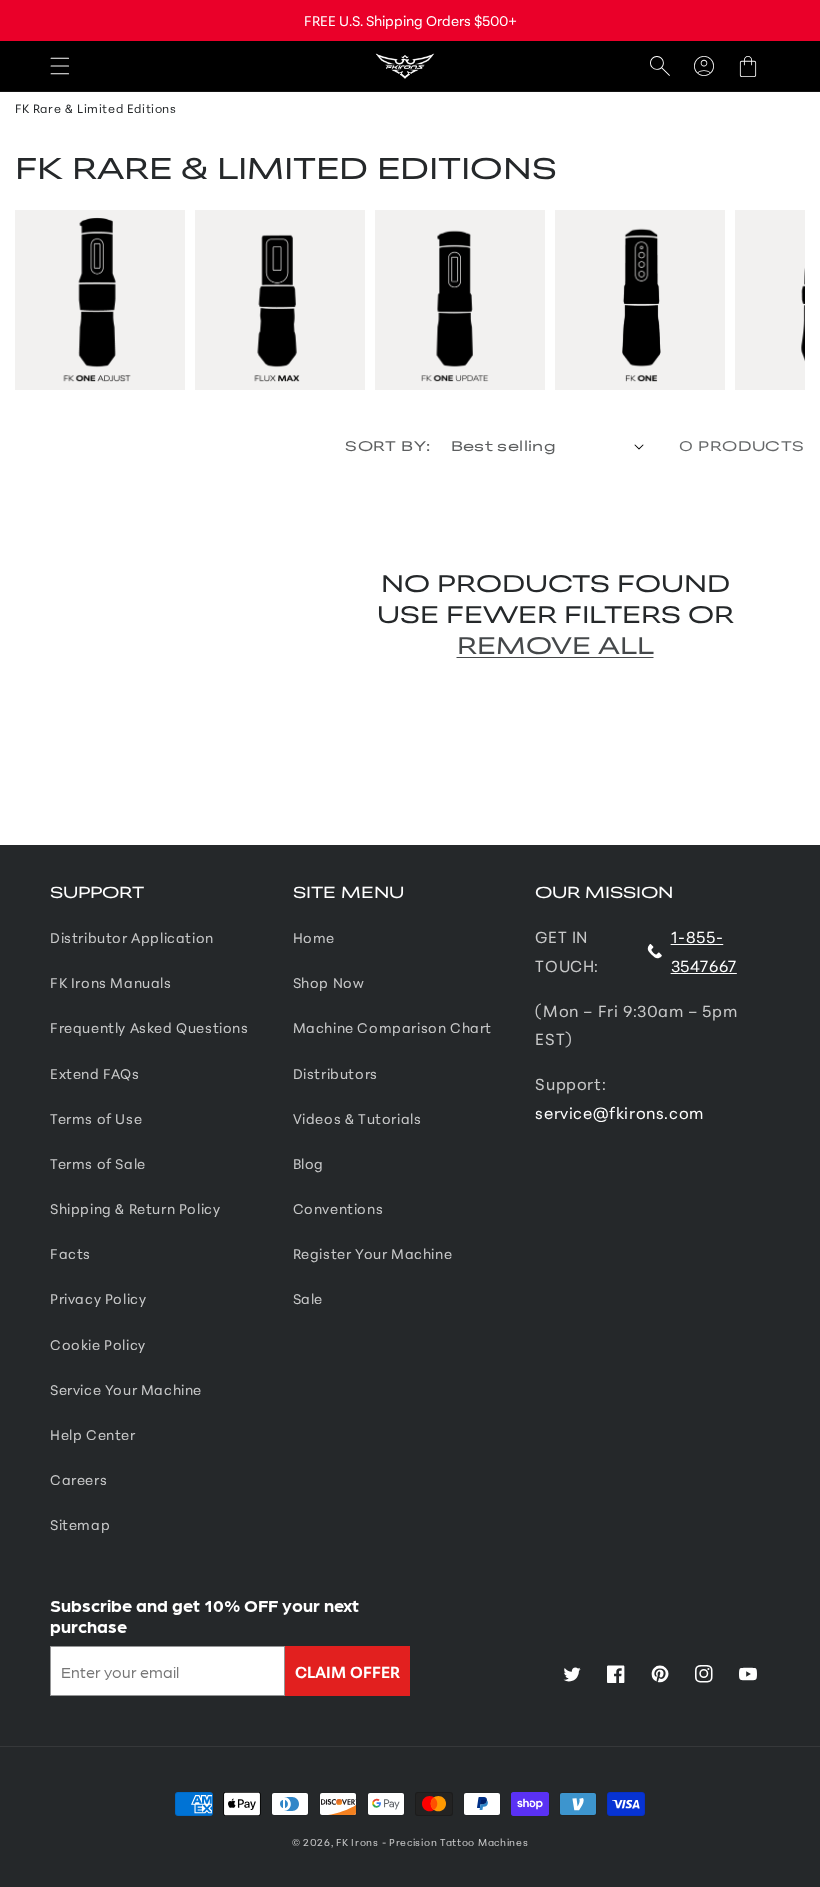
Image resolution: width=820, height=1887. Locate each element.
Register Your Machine (373, 1253)
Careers (78, 1479)
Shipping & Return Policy (135, 1208)
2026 (317, 1841)
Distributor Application (132, 937)
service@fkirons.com (619, 1111)
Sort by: (387, 445)
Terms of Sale (98, 1163)
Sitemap (80, 1524)
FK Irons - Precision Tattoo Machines (432, 1841)
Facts (70, 1253)
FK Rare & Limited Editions (96, 107)
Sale (308, 1298)
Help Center (93, 1434)
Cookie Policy (98, 1344)
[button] (60, 66)
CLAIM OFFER (347, 1670)
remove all (555, 643)
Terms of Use (96, 1118)
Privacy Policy (98, 1298)
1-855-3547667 (704, 950)
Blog (308, 1163)
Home (314, 937)
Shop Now (329, 982)
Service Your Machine (126, 1389)
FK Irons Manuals (111, 982)
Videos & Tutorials (357, 1118)
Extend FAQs (95, 1073)
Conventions (338, 1208)
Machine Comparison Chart (392, 1027)
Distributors (335, 1073)
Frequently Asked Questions (149, 1027)
